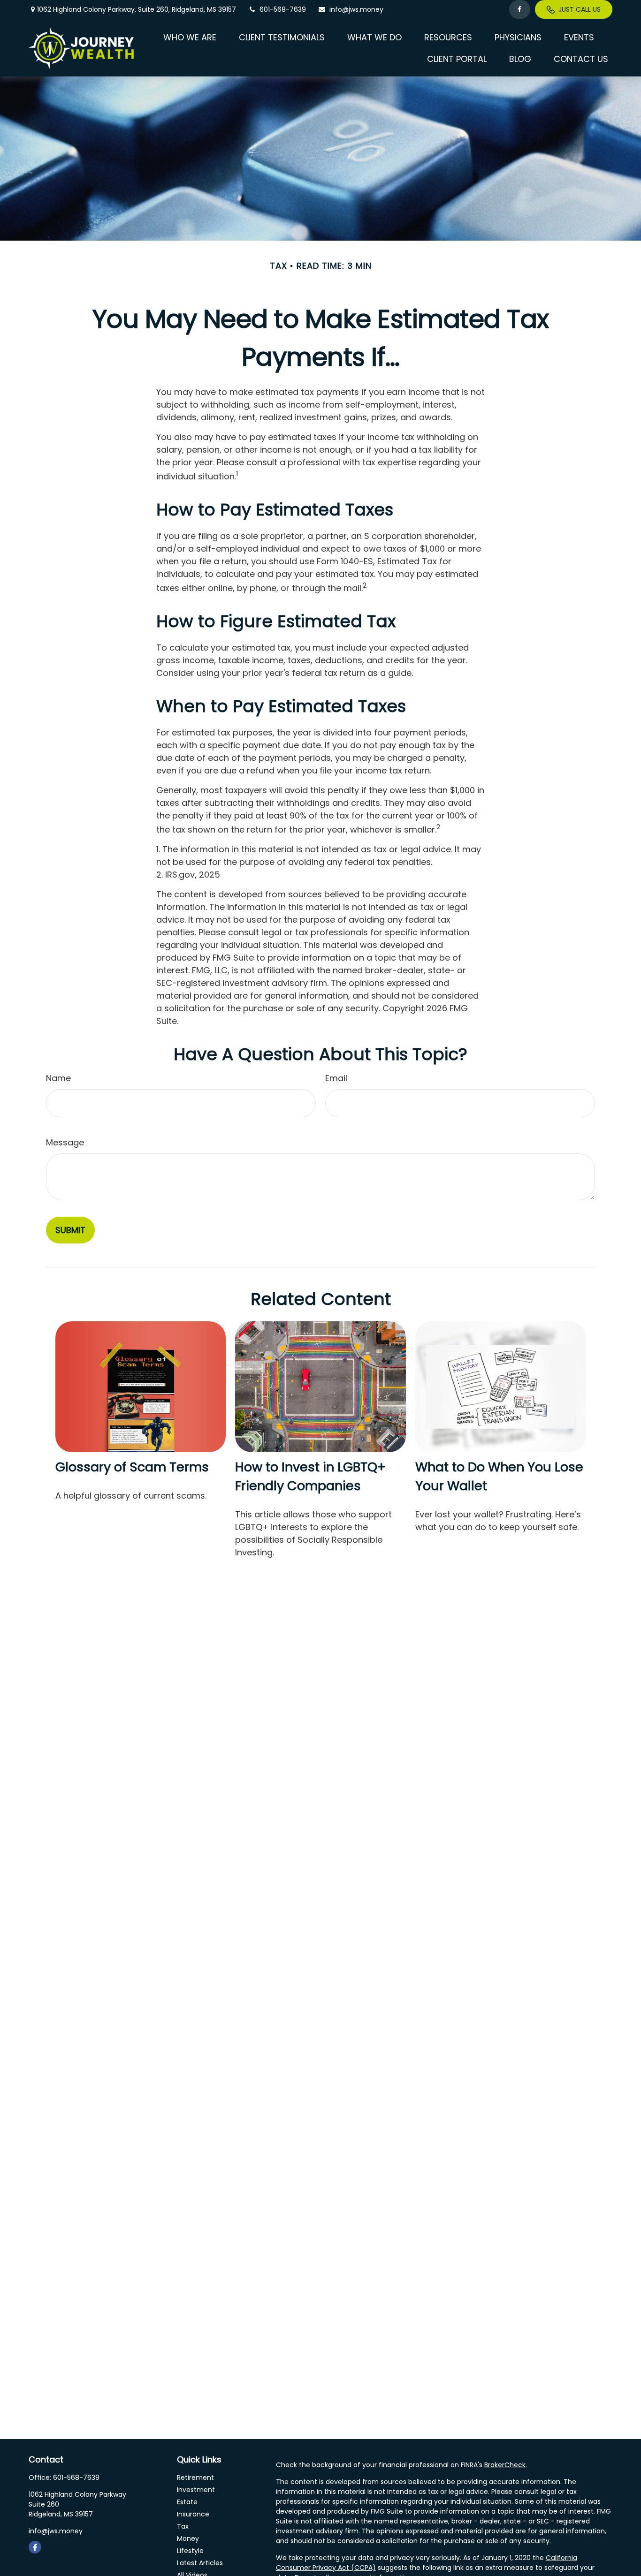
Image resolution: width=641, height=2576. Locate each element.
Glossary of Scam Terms (132, 1467)
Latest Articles (200, 2563)
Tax (183, 2526)
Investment (196, 2490)
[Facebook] (520, 9)
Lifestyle (190, 2551)
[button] (190, 37)
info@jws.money (356, 9)
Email (336, 1078)
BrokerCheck (505, 2465)
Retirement (195, 2478)
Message (65, 1142)
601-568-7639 (283, 9)
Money (188, 2538)
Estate (187, 2502)
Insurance (193, 2514)
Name (58, 1078)
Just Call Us (580, 9)
